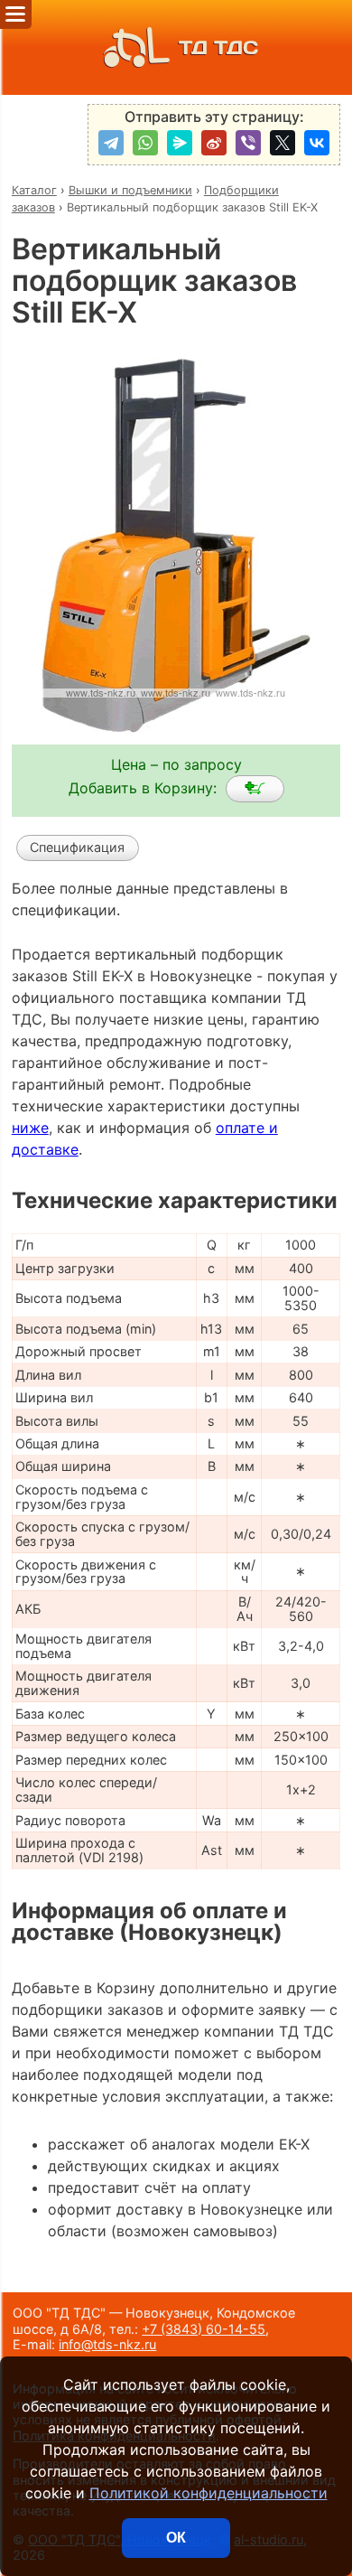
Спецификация (77, 847)
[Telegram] (111, 143)
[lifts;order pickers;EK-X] (255, 789)
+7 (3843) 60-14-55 (204, 2329)
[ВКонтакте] (317, 143)
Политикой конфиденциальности (208, 2493)
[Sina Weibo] (214, 143)
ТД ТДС (218, 47)
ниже (30, 1128)
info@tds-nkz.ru (107, 2344)
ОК (176, 2538)
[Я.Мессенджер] (180, 143)
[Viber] (248, 143)
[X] (283, 143)
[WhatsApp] (145, 143)
